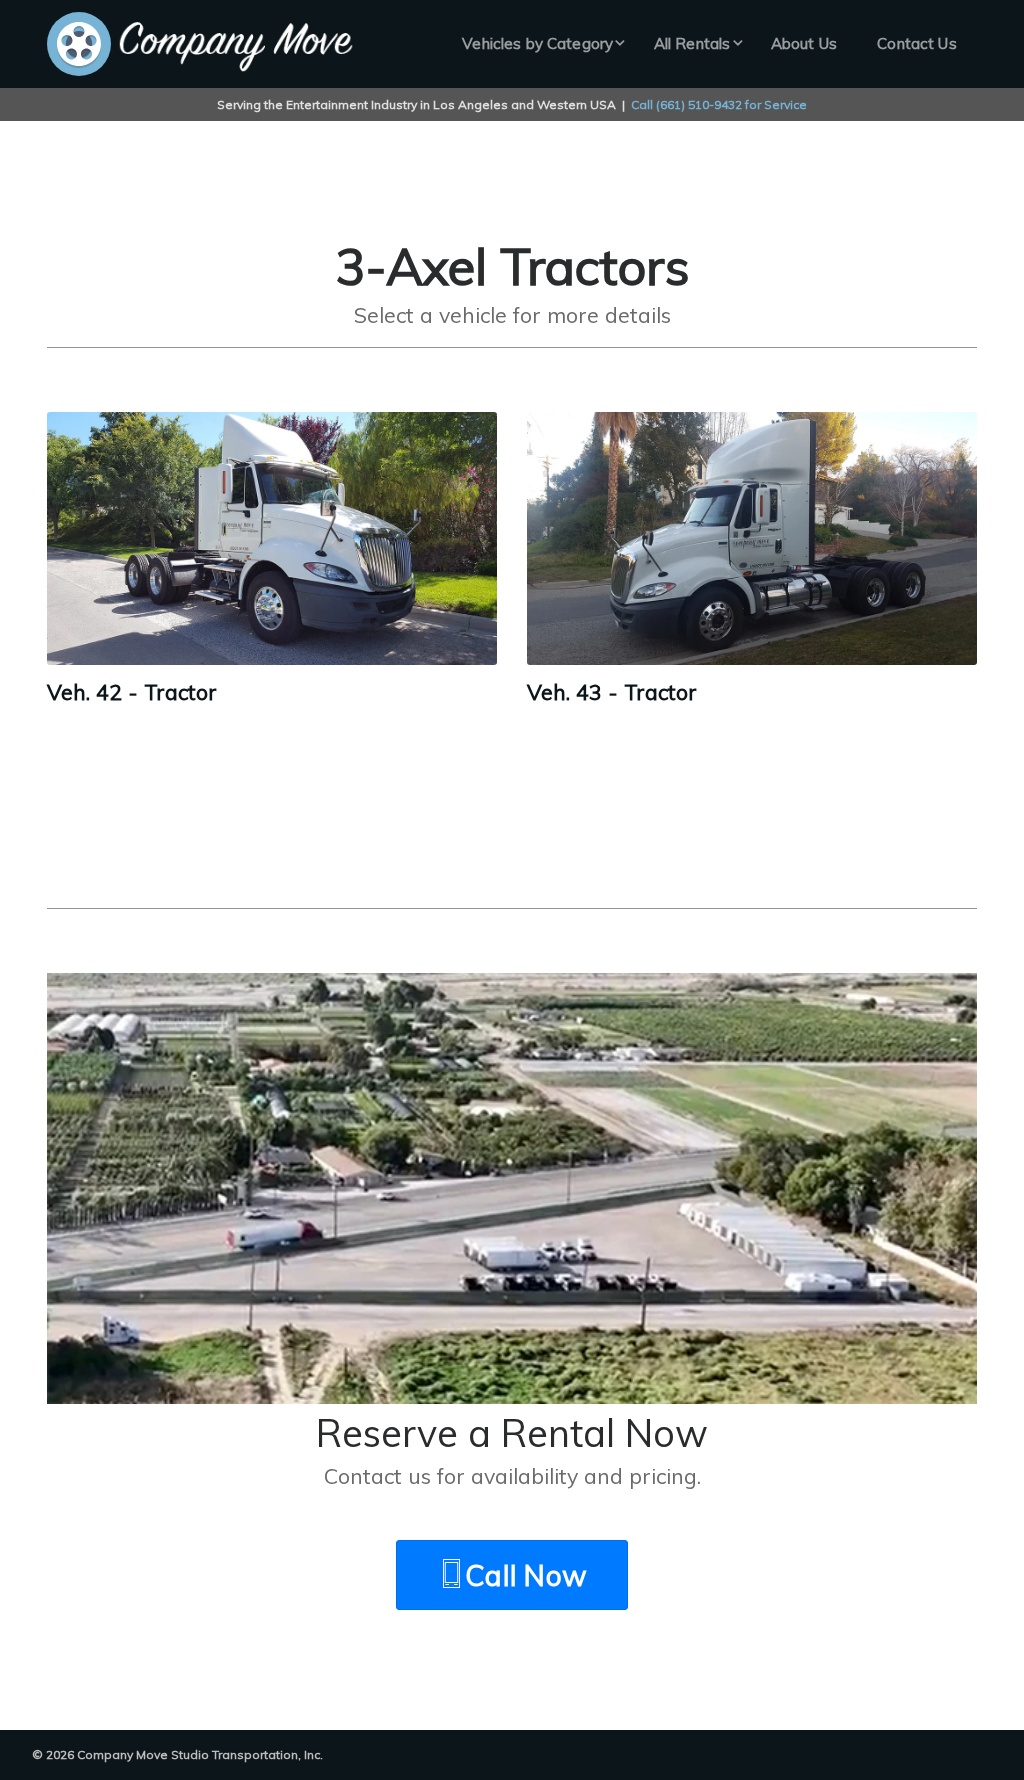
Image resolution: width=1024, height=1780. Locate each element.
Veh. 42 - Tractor (132, 692)
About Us (804, 43)
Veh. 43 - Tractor (612, 692)
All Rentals (692, 43)
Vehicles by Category (537, 43)
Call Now (526, 1575)
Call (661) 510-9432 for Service (719, 104)
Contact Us (917, 43)
